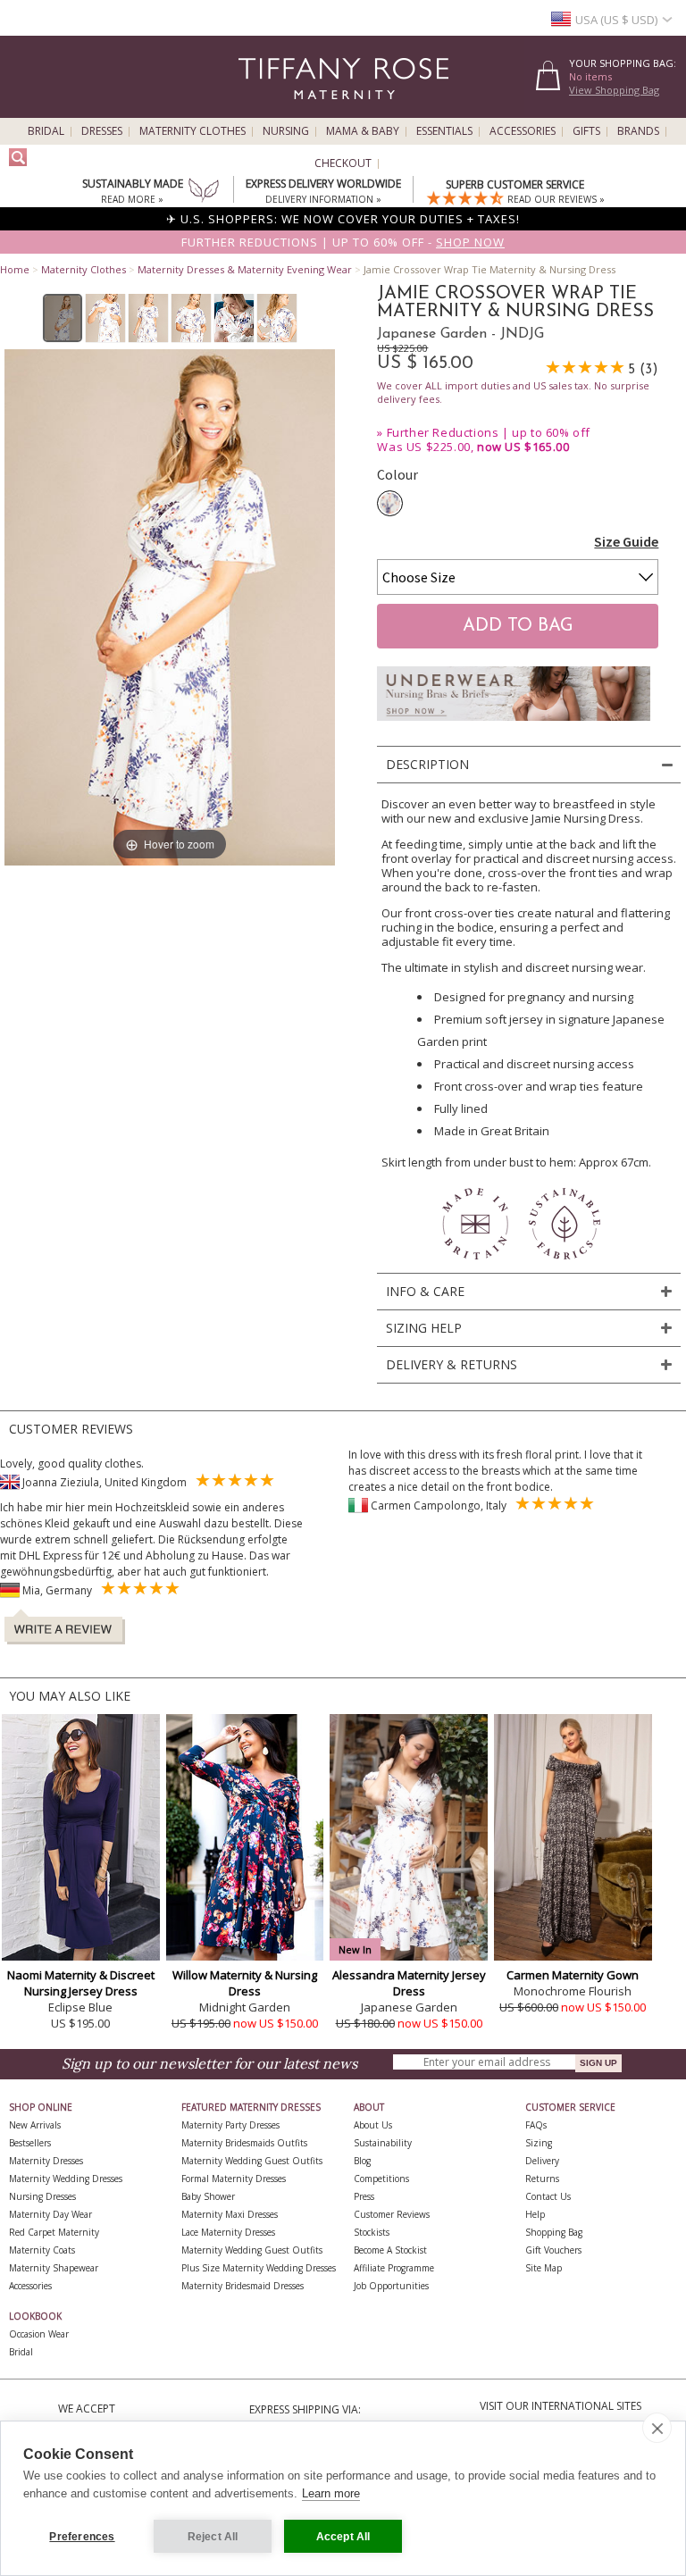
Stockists (372, 2232)
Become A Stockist (390, 2250)
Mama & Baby (363, 131)
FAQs (536, 2125)
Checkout (343, 163)
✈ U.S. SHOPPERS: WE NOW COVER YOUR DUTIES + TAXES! (343, 219)
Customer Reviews (392, 2214)
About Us (373, 2125)
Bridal (46, 131)
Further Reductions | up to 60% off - (343, 242)
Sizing (539, 2143)
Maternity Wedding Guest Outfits (252, 2161)
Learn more (331, 2493)
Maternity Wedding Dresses (66, 2179)
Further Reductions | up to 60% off (489, 432)
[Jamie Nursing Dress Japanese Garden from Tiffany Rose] (63, 318)
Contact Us (548, 2196)
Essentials (444, 131)
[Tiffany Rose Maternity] (262, 110)
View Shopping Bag (614, 90)
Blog (362, 2161)
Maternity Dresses (46, 2161)
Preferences (82, 2537)
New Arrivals (35, 2125)
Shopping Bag (554, 2232)
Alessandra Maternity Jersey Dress (409, 1983)
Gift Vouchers (553, 2250)
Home (15, 269)
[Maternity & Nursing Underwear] (514, 726)
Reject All (213, 2537)
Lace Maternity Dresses (228, 2232)
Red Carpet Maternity (54, 2232)
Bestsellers (30, 2143)
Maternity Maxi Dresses (230, 2214)
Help (535, 2214)
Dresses (102, 131)
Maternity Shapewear (54, 2268)
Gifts (586, 131)
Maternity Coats (42, 2250)
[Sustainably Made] (204, 192)
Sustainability (383, 2143)
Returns (542, 2179)
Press (364, 2196)
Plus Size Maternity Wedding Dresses (259, 2268)
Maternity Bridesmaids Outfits (244, 2143)
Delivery (542, 2161)
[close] (657, 2428)
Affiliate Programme (394, 2268)
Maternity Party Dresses (230, 2125)
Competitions (381, 2179)
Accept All (343, 2537)
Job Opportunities (391, 2286)
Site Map (544, 2268)
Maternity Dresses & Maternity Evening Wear (245, 269)
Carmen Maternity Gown (573, 1975)
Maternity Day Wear (50, 2214)
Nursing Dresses (42, 2196)
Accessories (523, 131)
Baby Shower (208, 2196)
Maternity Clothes (192, 131)
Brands (638, 131)
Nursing (286, 131)
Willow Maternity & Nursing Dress (245, 1983)
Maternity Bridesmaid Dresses (243, 2286)
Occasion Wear (39, 2334)
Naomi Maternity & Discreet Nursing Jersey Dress (81, 1983)
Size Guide (626, 541)
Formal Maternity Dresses (234, 2179)
